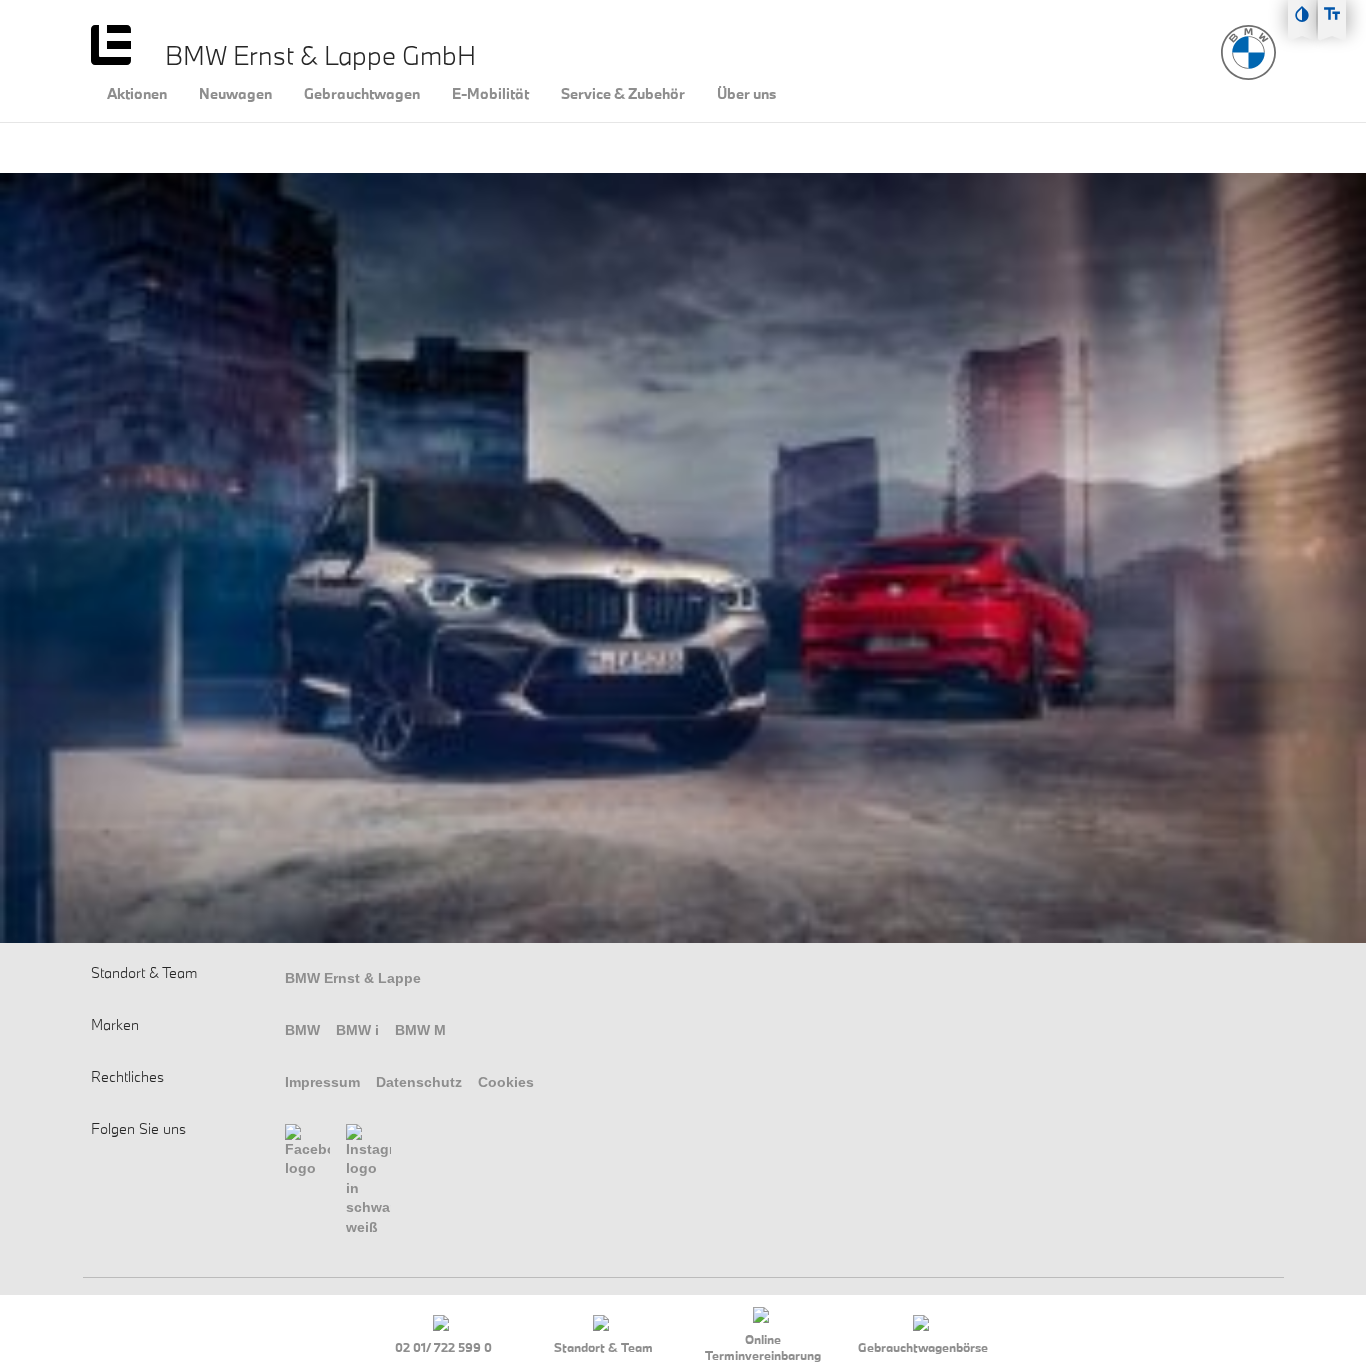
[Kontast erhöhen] (1302, 14)
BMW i (357, 1030)
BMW (302, 1030)
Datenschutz (419, 1082)
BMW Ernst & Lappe (353, 978)
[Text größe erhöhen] (1332, 14)
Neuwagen (235, 94)
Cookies (506, 1082)
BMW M (420, 1030)
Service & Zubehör (623, 94)
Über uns (746, 94)
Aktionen (137, 94)
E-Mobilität (490, 94)
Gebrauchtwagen (362, 94)
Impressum (322, 1082)
